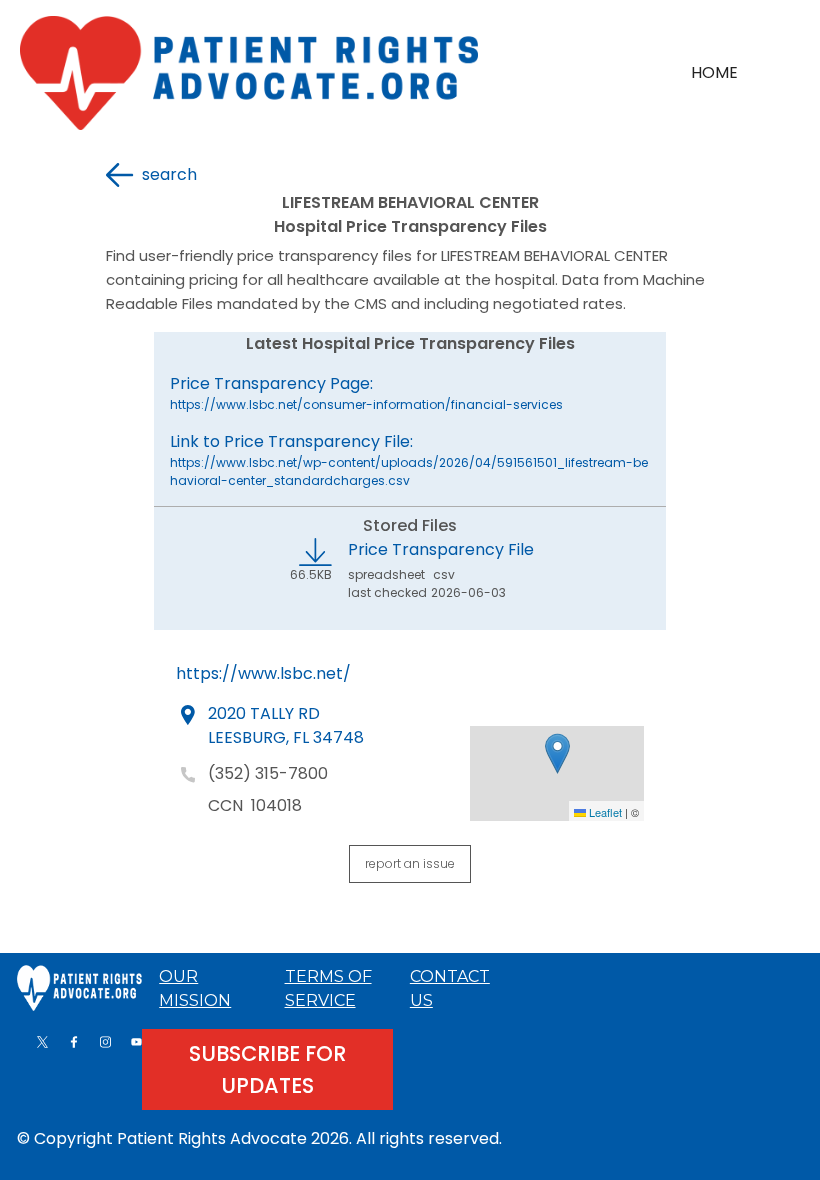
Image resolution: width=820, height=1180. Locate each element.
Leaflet (604, 812)
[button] (557, 753)
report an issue (410, 863)
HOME (714, 72)
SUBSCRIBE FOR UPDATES (267, 1069)
